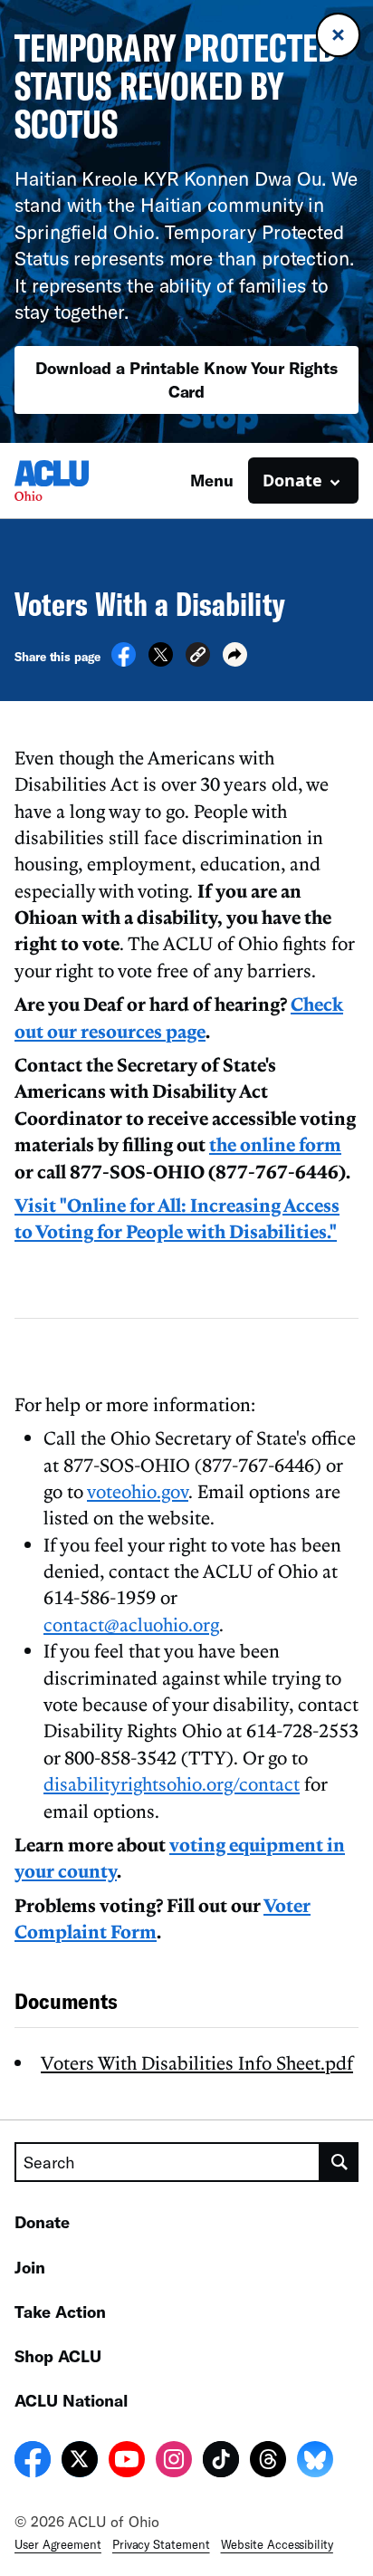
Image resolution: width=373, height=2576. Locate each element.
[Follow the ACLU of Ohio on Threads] (268, 2462)
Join (30, 2267)
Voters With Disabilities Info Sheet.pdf (197, 2062)
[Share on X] (161, 661)
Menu (212, 480)
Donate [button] (292, 480)
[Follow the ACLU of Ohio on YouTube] (127, 2462)
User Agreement (58, 2544)
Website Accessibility (277, 2544)
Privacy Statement (161, 2544)
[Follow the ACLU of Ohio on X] (80, 2462)
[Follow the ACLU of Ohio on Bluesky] (315, 2462)
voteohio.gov (138, 1491)
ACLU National (71, 2400)
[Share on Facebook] (124, 661)
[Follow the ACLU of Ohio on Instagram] (174, 2462)
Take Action (60, 2312)
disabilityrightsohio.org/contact (172, 1783)
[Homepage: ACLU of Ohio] (78, 481)
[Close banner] (338, 35)
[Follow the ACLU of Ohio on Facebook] (33, 2462)
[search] (340, 2162)
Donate (42, 2222)
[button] (198, 657)
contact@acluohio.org (131, 1624)
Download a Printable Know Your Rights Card (186, 379)
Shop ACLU (58, 2356)
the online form (275, 1144)
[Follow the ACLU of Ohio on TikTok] (221, 2462)
